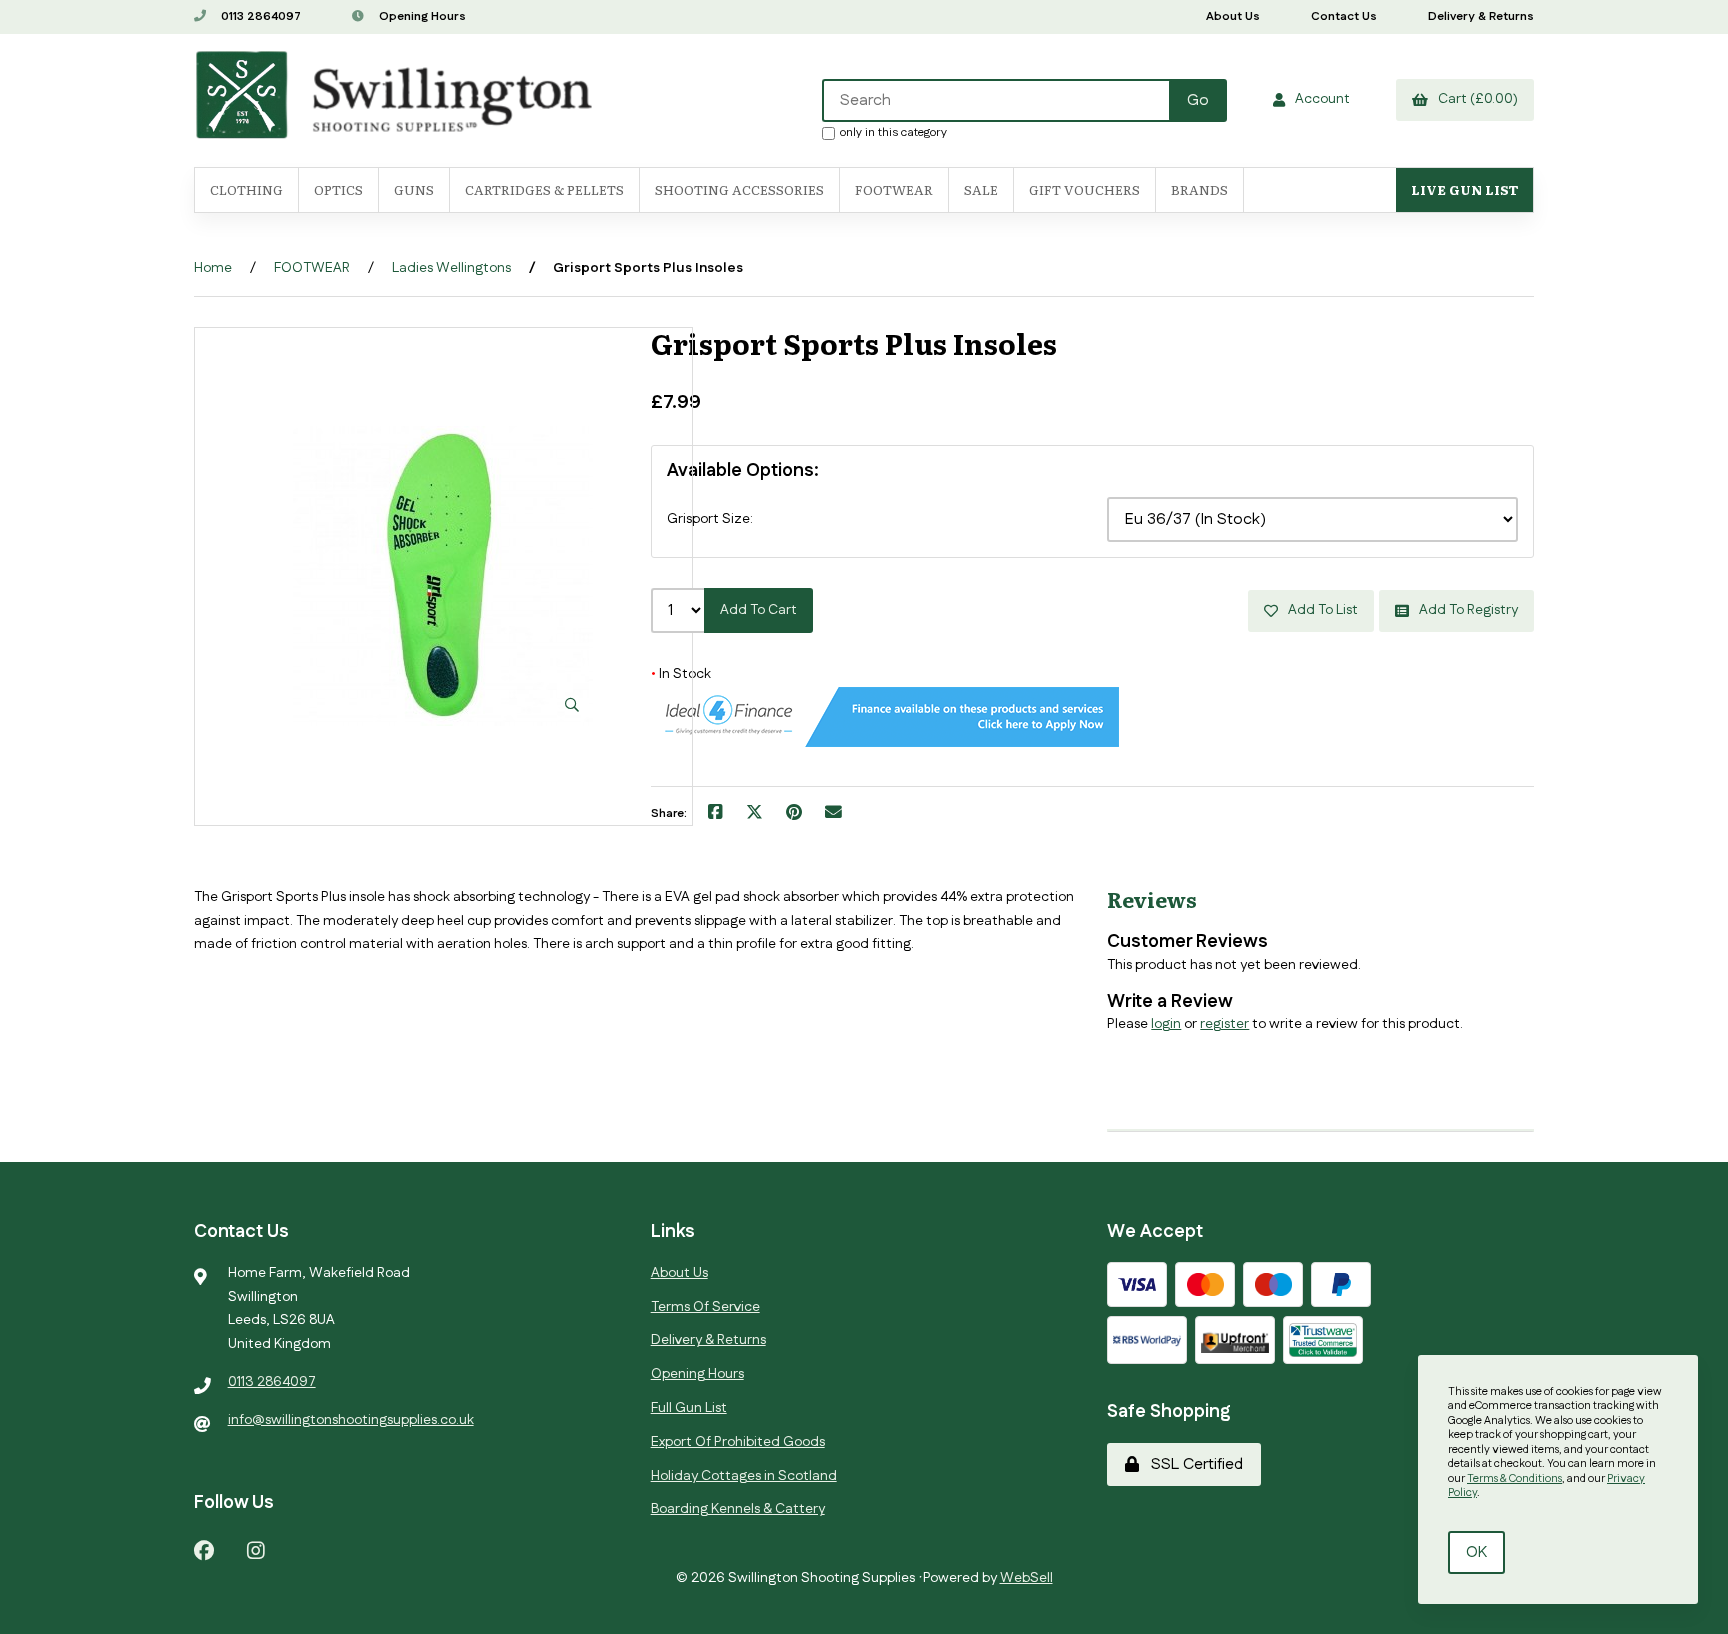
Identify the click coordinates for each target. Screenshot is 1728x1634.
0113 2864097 (259, 16)
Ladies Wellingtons (451, 268)
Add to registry (1465, 610)
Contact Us (1344, 16)
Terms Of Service (705, 1307)
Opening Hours (421, 16)
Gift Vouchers (1084, 189)
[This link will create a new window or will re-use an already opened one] (715, 814)
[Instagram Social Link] (256, 1549)
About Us (1233, 16)
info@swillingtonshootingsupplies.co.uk (351, 1420)
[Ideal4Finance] (885, 743)
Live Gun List (1464, 189)
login (1166, 1024)
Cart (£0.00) (1475, 99)
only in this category (893, 132)
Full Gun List (689, 1408)
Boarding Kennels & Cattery (738, 1509)
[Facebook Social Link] (204, 1549)
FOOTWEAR (894, 189)
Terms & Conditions (1514, 1479)
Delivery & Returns (1481, 16)
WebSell (1026, 1578)
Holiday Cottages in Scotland (744, 1476)
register (1224, 1024)
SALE (981, 189)
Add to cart (758, 610)
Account (1319, 99)
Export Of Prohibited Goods (738, 1442)
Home (213, 268)
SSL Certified (1193, 1464)
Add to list (1320, 610)
